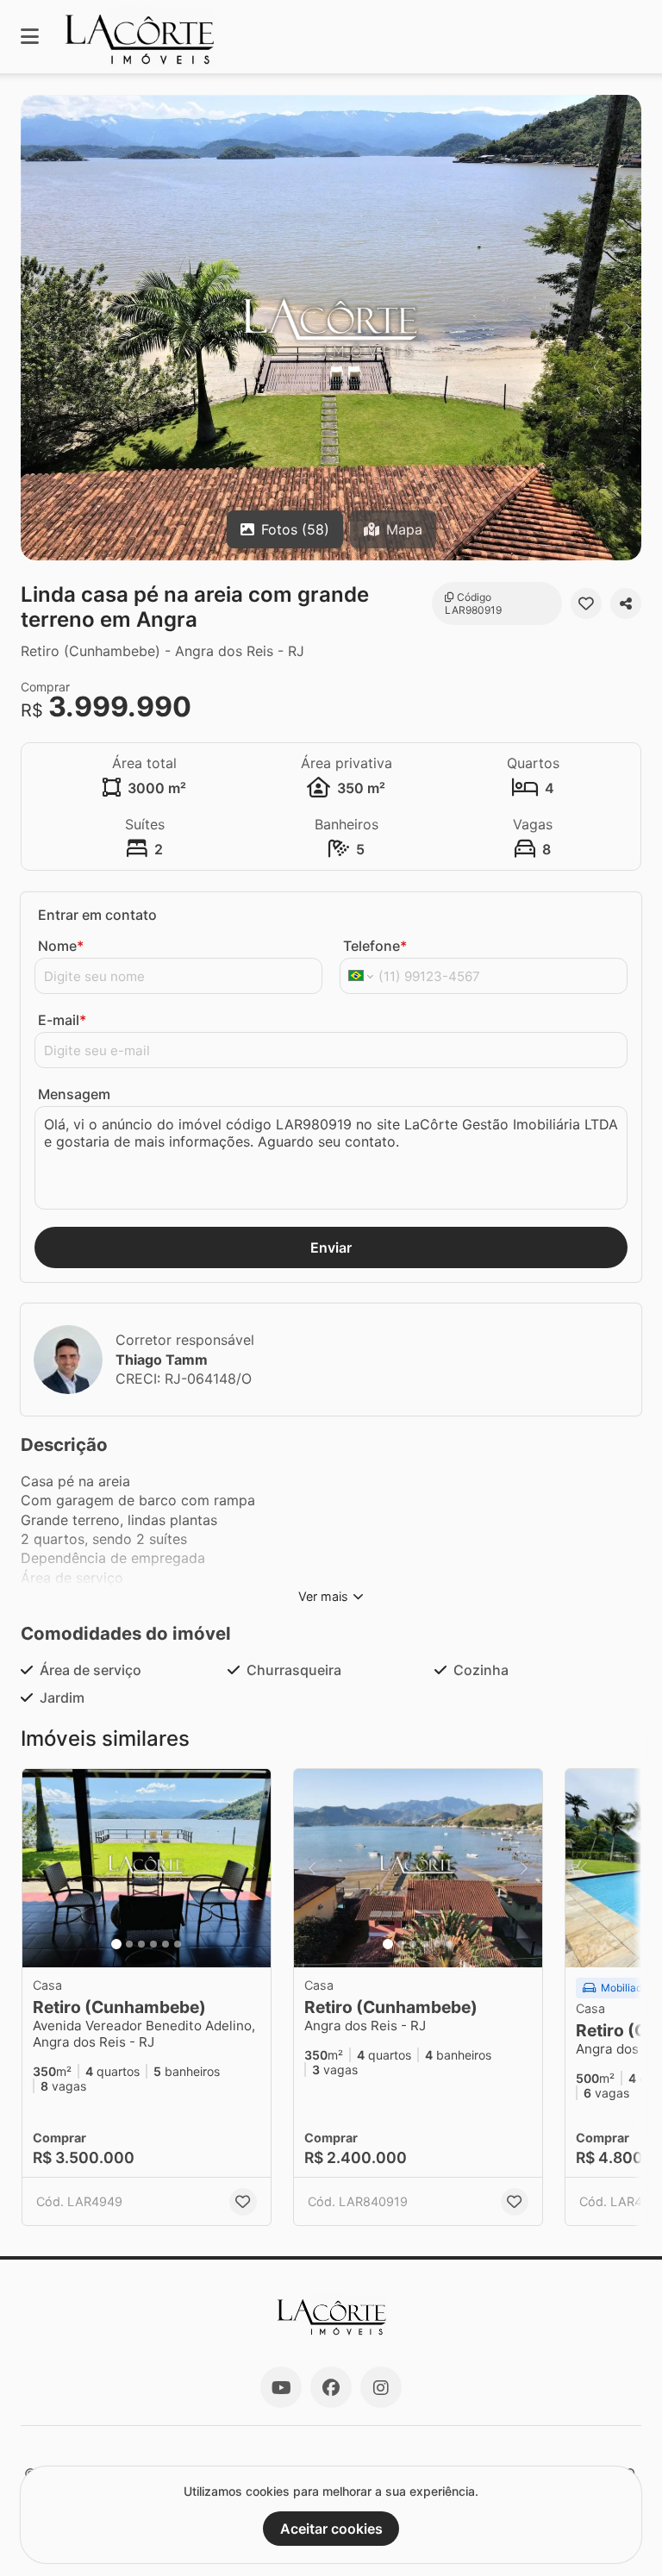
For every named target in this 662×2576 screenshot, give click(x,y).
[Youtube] (281, 2387)
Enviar (331, 1247)
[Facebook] (331, 2387)
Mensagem (74, 1094)
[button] (331, 328)
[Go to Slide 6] (178, 1944)
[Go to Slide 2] (129, 1944)
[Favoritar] (586, 603)
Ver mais (323, 1596)
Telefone (375, 946)
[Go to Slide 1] (116, 1944)
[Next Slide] (627, 328)
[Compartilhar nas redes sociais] (626, 603)
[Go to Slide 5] (165, 1944)
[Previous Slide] (35, 328)
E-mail (62, 1020)
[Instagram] (381, 2387)
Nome (61, 946)
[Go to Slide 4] (153, 1944)
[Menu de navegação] (30, 37)
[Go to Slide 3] (141, 1944)
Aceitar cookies (331, 2529)
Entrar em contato (97, 915)
